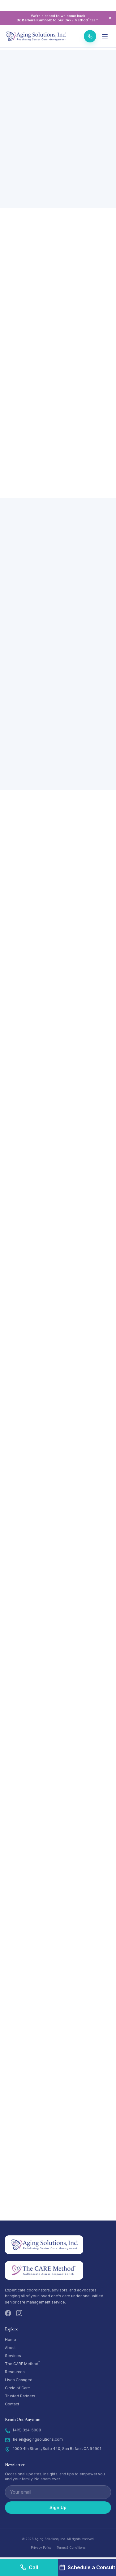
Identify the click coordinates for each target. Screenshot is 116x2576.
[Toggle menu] (105, 36)
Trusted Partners (20, 2396)
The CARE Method (22, 2364)
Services (13, 2356)
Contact (12, 2404)
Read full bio (22, 1087)
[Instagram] (19, 2313)
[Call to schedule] (90, 36)
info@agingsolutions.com (35, 2203)
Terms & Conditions (71, 2548)
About (10, 2348)
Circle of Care (17, 2388)
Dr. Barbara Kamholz (34, 20)
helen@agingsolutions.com (36, 1470)
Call (33, 2567)
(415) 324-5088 (27, 2430)
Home (11, 2340)
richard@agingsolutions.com (37, 1287)
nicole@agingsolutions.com (36, 1837)
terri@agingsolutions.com (35, 1104)
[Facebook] (8, 2313)
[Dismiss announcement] (110, 18)
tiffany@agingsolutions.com (37, 2020)
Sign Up (58, 2507)
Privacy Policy (41, 2548)
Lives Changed (19, 2380)
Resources (15, 2372)
